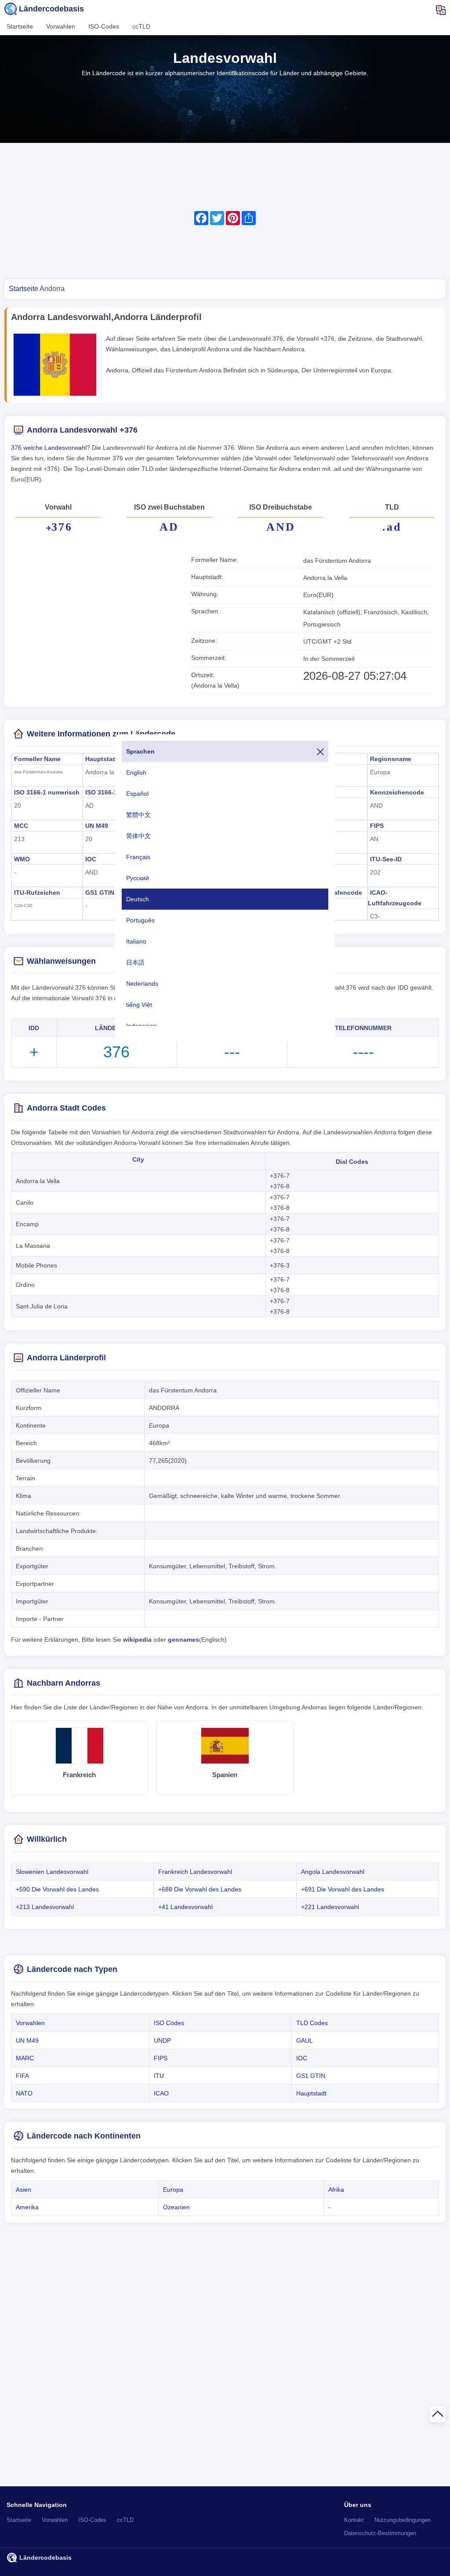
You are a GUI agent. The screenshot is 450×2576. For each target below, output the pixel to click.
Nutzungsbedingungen (403, 2520)
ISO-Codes (104, 26)
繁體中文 (138, 815)
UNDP (162, 2040)
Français (138, 857)
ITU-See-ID (386, 859)
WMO (22, 859)
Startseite (20, 26)
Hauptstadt (102, 759)
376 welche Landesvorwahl (49, 448)
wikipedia (137, 1640)
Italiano (136, 941)
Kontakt (354, 2520)
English (136, 772)
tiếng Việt (139, 1005)
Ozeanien (176, 2207)
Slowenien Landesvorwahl (52, 1872)
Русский (138, 878)
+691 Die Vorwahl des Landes (343, 1889)
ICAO (161, 2093)
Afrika (336, 2190)
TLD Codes (312, 2023)
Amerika (27, 2207)
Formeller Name (37, 759)
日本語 (135, 962)
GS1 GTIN (100, 893)
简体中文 (138, 836)
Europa (173, 2190)
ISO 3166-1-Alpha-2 (114, 792)
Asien (24, 2190)
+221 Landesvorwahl (330, 1907)
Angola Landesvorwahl (333, 1872)
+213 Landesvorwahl (45, 1907)
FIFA (22, 2076)
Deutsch (138, 899)
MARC (25, 2058)
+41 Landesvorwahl (185, 1907)
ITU (159, 2076)
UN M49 (97, 826)
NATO (24, 2093)
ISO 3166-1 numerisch (47, 792)
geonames (183, 1640)
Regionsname (391, 759)
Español (137, 794)
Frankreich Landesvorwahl (195, 1872)
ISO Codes (169, 2023)
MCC (21, 826)
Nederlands (142, 984)
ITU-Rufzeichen (37, 893)
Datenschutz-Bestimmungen (380, 2533)
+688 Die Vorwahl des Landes (200, 1889)
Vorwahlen (61, 26)
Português (140, 920)
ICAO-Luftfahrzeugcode (395, 898)
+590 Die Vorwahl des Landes (57, 1889)
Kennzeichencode (397, 792)
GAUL (305, 2040)
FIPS (377, 826)
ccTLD (141, 26)
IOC (91, 859)
